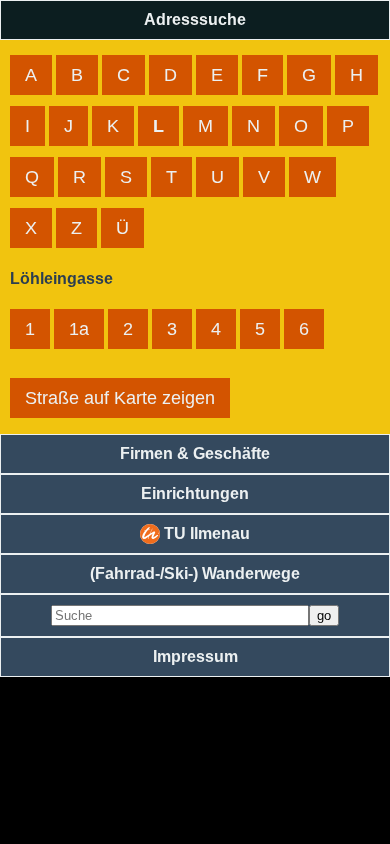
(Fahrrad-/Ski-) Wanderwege (195, 573)
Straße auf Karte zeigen (120, 398)
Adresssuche (195, 19)
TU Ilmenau (205, 533)
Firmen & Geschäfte (195, 453)
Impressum (195, 656)
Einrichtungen (195, 493)
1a (79, 329)
